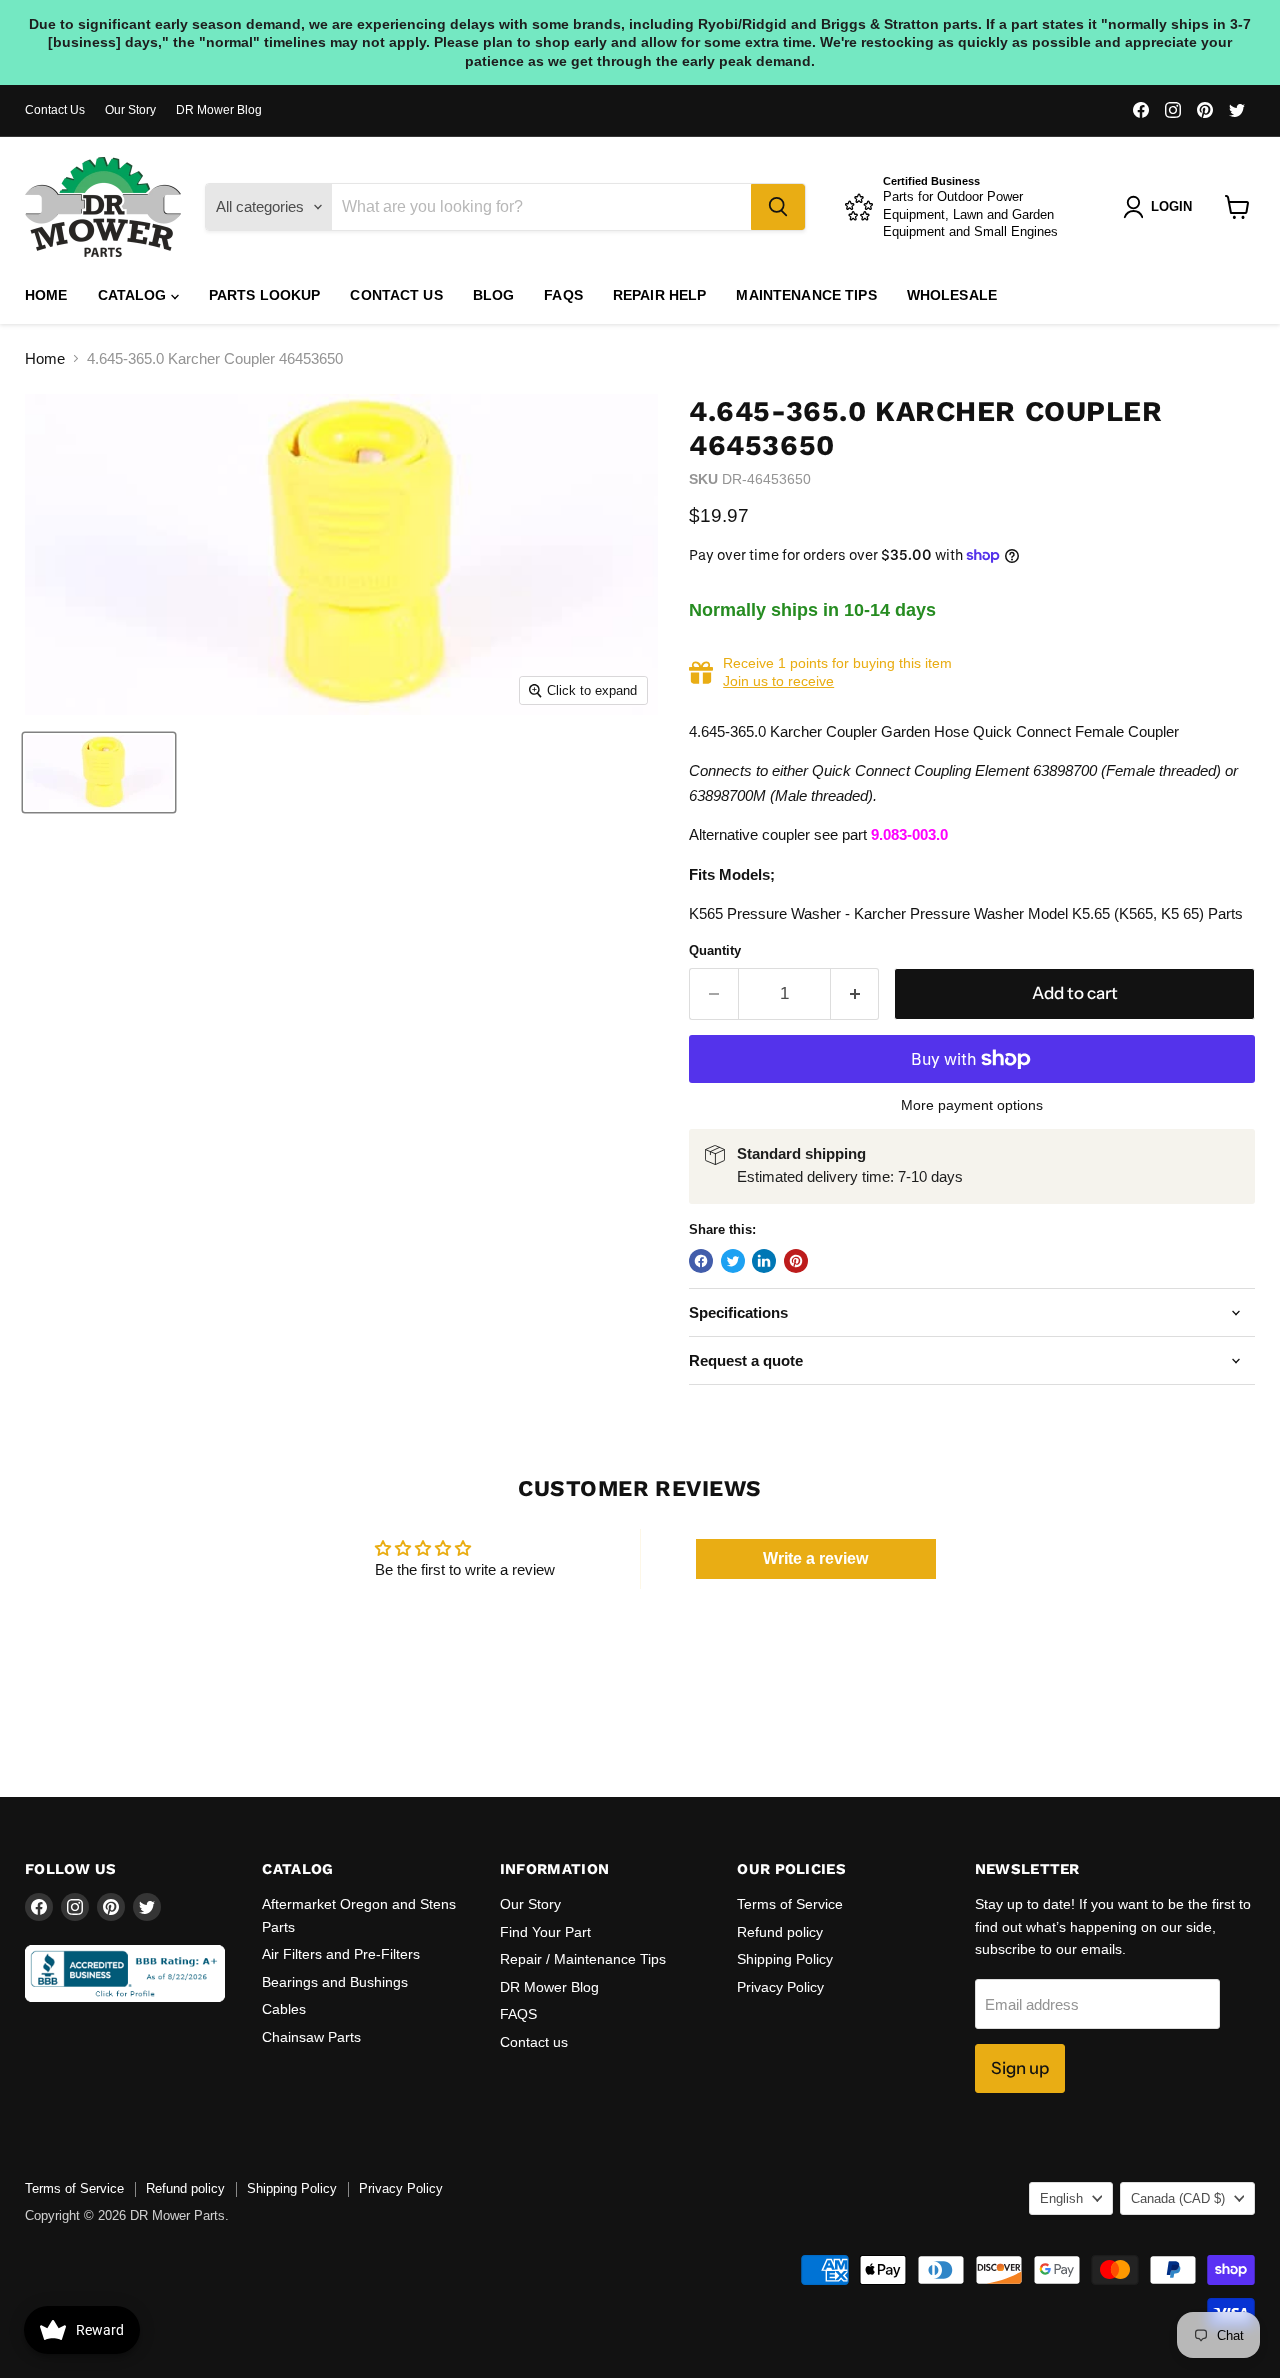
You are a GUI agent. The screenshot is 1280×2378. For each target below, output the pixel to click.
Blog (494, 295)
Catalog (134, 295)
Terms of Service (790, 1904)
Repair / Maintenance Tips (583, 1959)
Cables (284, 2009)
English (1061, 2198)
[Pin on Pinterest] (796, 1261)
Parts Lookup (265, 295)
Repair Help (660, 295)
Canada (1178, 2198)
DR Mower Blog (219, 110)
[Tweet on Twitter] (733, 1261)
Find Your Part (545, 1932)
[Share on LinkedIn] (764, 1261)
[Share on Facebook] (701, 1261)
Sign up (1020, 2068)
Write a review (815, 1558)
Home (46, 295)
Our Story (130, 110)
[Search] (778, 207)
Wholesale (952, 295)
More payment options (972, 1105)
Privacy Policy (780, 1987)
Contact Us (55, 110)
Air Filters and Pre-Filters (341, 1954)
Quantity (715, 950)
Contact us (396, 295)
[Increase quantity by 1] (855, 993)
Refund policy (780, 1932)
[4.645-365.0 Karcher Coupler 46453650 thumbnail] (99, 772)
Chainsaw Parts (311, 2037)
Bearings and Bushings (335, 1982)
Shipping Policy (785, 1959)
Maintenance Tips (806, 295)
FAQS (563, 295)
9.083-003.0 (909, 834)
